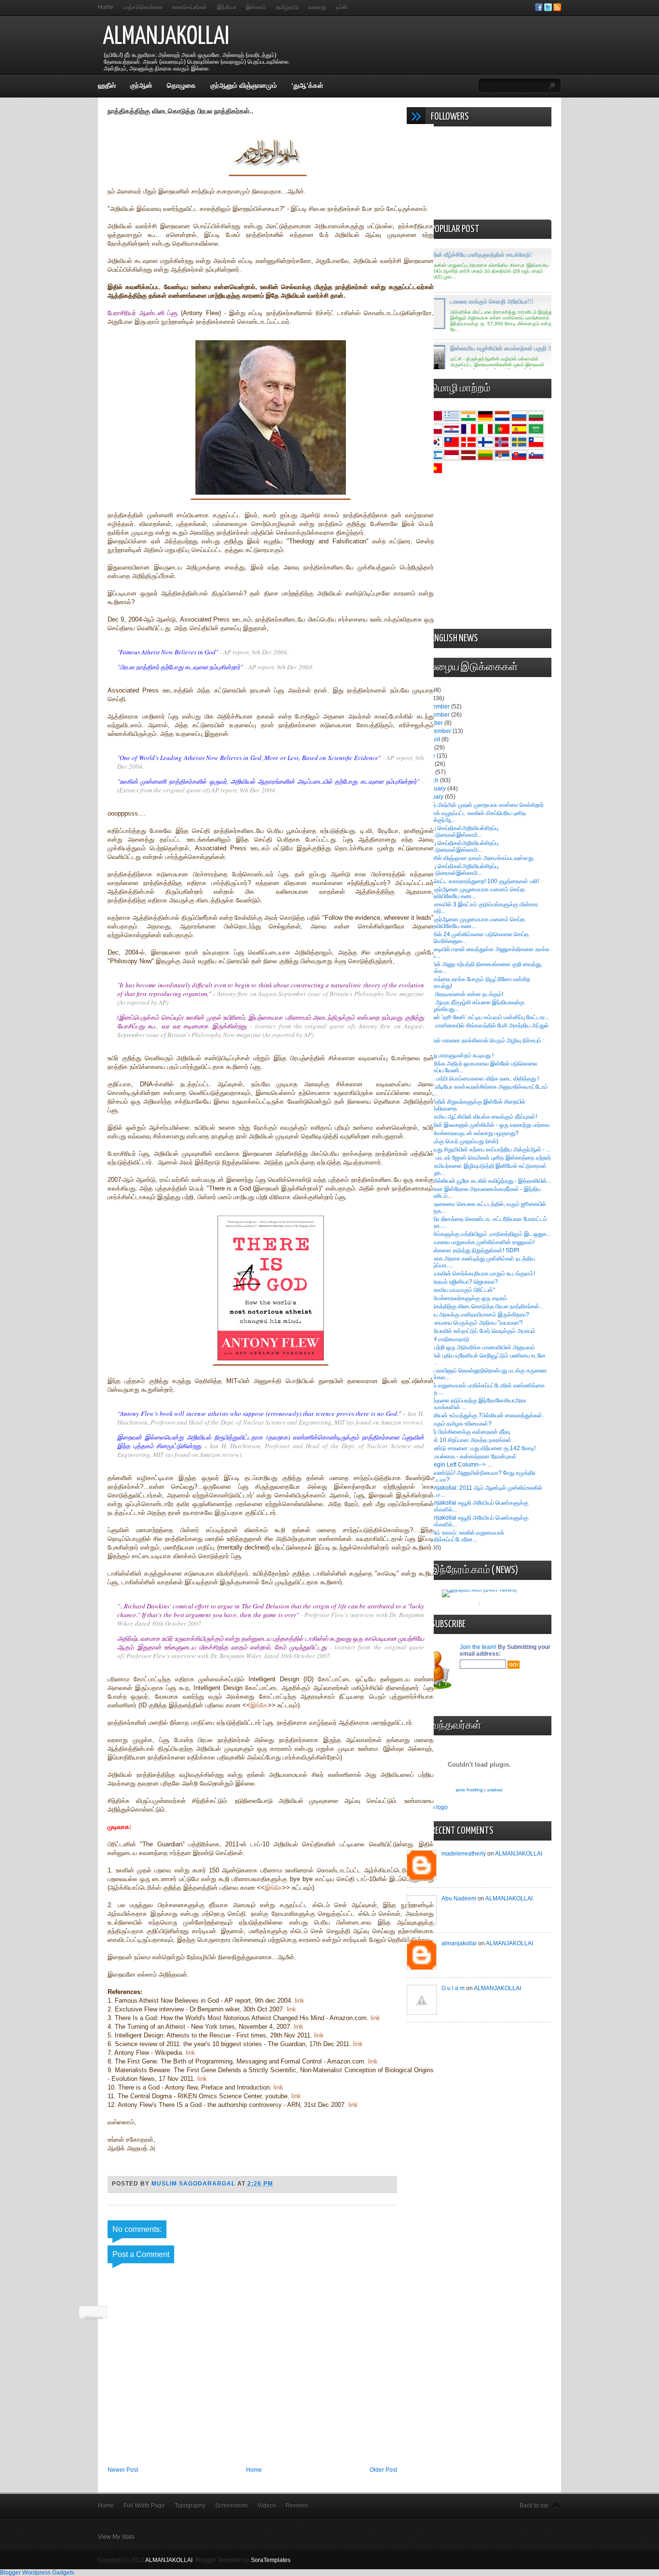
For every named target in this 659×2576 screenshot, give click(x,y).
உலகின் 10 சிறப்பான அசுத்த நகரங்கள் (466, 1440)
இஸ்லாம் (256, 7)
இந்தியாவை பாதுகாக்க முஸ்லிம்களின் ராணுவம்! (478, 1242)
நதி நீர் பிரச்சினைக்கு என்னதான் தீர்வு (466, 1432)
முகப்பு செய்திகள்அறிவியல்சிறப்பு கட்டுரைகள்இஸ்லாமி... (460, 831)
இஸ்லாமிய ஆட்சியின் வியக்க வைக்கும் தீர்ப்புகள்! (479, 1117)
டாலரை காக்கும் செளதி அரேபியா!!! (492, 302)
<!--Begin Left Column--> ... (456, 1465)
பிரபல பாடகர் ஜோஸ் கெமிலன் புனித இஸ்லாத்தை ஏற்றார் (486, 1158)
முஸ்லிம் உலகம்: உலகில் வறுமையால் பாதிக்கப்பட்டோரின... (463, 1536)
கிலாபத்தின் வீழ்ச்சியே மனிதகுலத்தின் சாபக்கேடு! (473, 255)
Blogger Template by (243, 2560)
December (437, 706)
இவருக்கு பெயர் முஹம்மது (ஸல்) (460, 1141)
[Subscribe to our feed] (557, 9)
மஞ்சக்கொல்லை (143, 7)
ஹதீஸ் (107, 85)
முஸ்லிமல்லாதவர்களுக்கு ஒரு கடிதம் (464, 1298)
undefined (494, 1790)
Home (106, 7)
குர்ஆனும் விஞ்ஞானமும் (244, 85)
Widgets (94, 2318)
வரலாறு (318, 7)
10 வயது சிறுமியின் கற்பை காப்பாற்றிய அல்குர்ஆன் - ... (486, 1150)
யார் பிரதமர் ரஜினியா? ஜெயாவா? (460, 1282)
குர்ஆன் (141, 85)
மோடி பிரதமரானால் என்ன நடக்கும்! (462, 994)
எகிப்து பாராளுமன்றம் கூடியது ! (457, 1055)
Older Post (383, 2470)
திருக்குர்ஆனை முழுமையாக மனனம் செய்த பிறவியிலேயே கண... (473, 893)
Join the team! (479, 1647)
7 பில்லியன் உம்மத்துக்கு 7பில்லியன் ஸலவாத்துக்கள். (482, 1415)
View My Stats (116, 2537)
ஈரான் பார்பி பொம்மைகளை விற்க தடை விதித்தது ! (480, 1079)
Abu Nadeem (459, 1898)
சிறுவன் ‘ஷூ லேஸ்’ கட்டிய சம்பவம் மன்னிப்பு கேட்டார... (485, 1017)
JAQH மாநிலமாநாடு (445, 1339)
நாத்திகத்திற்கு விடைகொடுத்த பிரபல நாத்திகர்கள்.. (482, 1306)
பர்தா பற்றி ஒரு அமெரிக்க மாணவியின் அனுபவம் (478, 1347)
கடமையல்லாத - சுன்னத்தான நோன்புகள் (469, 1456)
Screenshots (232, 2506)
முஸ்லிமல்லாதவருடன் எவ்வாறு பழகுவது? (470, 1133)
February (435, 789)
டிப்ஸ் (342, 7)
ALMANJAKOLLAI (166, 37)
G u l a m (453, 1988)
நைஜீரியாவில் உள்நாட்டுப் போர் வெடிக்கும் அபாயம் (478, 1331)
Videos (267, 2506)
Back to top (534, 2506)
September (437, 731)
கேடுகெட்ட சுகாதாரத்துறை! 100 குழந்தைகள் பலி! (480, 881)
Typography (190, 2506)
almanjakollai (459, 1943)
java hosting (469, 1790)
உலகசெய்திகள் (190, 7)
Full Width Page (144, 2506)
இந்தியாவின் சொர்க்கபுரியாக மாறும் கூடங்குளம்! (478, 1274)
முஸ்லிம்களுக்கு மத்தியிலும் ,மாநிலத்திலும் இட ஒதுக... (486, 1234)
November (437, 715)
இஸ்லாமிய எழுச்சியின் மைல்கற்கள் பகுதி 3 (501, 348)
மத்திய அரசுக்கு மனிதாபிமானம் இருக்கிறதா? (475, 1315)
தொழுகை (181, 85)
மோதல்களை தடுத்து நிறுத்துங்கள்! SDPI (470, 1250)
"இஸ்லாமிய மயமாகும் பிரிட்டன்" (458, 1290)
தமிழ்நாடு (288, 7)
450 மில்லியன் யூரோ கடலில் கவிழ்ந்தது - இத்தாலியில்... (486, 1181)
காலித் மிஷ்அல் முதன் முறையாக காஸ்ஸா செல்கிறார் (482, 805)
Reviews (297, 2506)
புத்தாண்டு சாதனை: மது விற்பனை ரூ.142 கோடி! (478, 1448)
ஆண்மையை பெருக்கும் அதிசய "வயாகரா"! (472, 1323)
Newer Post (123, 2470)
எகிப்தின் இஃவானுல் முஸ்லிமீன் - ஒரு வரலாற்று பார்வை (485, 1125)
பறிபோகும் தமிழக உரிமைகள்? (456, 1424)
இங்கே (259, 1705)
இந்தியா (227, 7)
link (300, 2001)
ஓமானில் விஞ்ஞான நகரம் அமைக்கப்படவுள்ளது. (478, 858)
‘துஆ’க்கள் (307, 85)
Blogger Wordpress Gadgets (37, 2573)
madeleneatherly (464, 1854)
